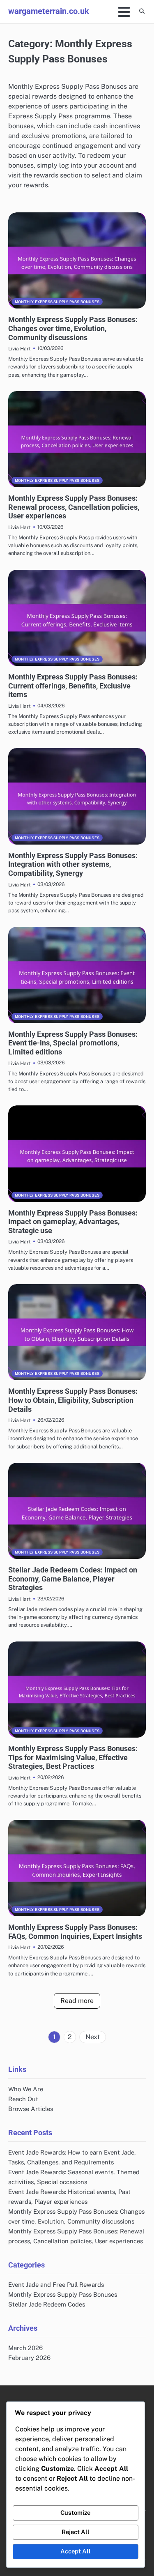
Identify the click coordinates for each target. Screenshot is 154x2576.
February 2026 (29, 2358)
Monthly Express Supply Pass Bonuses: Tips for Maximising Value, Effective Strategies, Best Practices (73, 1757)
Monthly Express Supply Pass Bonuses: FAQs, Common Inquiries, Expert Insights (75, 1932)
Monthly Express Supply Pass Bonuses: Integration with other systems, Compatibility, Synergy (73, 864)
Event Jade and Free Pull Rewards (56, 2285)
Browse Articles (31, 2109)
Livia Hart (20, 349)
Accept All (76, 2551)
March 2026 (25, 2348)
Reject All (76, 2532)
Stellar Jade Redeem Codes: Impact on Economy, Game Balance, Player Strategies (73, 1579)
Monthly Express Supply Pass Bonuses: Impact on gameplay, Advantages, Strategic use (73, 1222)
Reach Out (23, 2099)
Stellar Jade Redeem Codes (47, 2304)
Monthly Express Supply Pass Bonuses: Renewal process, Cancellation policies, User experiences (74, 507)
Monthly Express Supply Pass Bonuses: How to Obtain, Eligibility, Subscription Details (73, 1400)
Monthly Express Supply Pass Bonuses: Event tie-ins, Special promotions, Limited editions (73, 1043)
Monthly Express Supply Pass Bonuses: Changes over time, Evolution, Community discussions (73, 328)
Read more (77, 2001)
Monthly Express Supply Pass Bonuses (57, 302)
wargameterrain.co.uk (49, 11)
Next (93, 2037)
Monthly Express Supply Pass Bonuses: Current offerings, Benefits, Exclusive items (73, 686)
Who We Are (26, 2089)
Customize (75, 2513)
